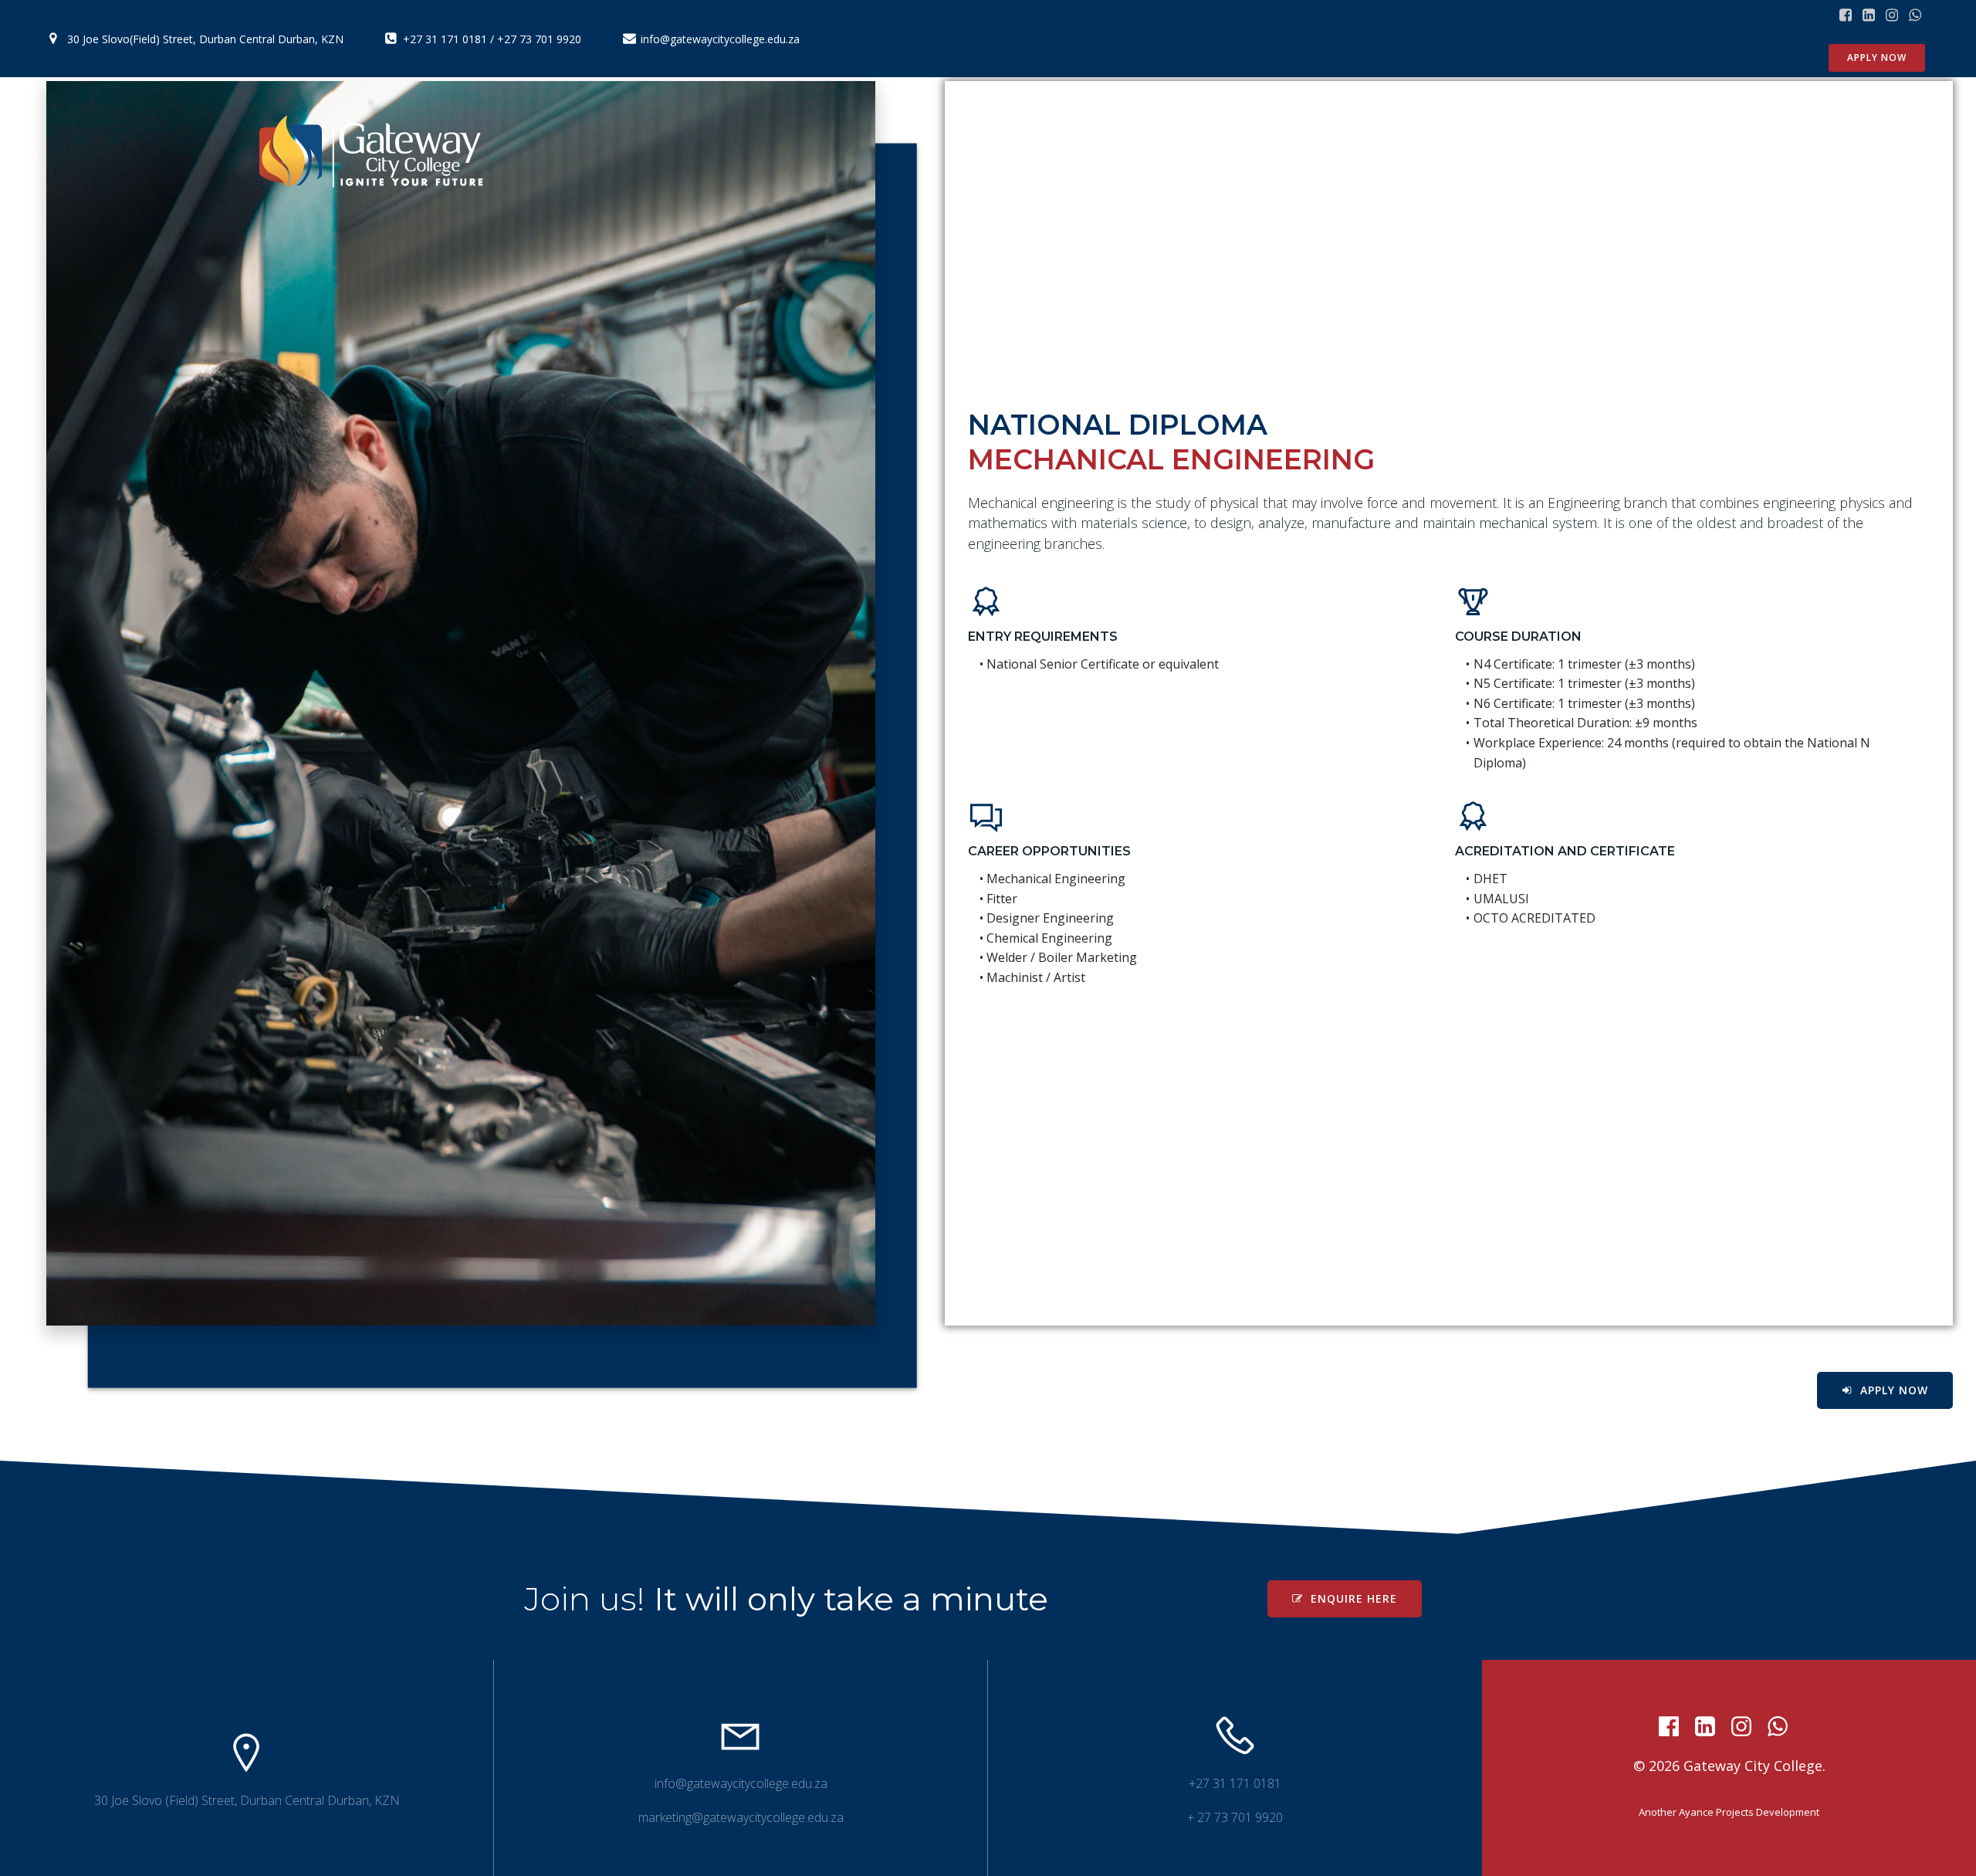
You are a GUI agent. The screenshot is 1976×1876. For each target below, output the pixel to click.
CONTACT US (1755, 152)
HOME (1142, 152)
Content (1864, 152)
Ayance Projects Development (1749, 1812)
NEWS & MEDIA (1628, 152)
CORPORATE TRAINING (1464, 152)
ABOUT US (1226, 152)
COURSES (1321, 152)
